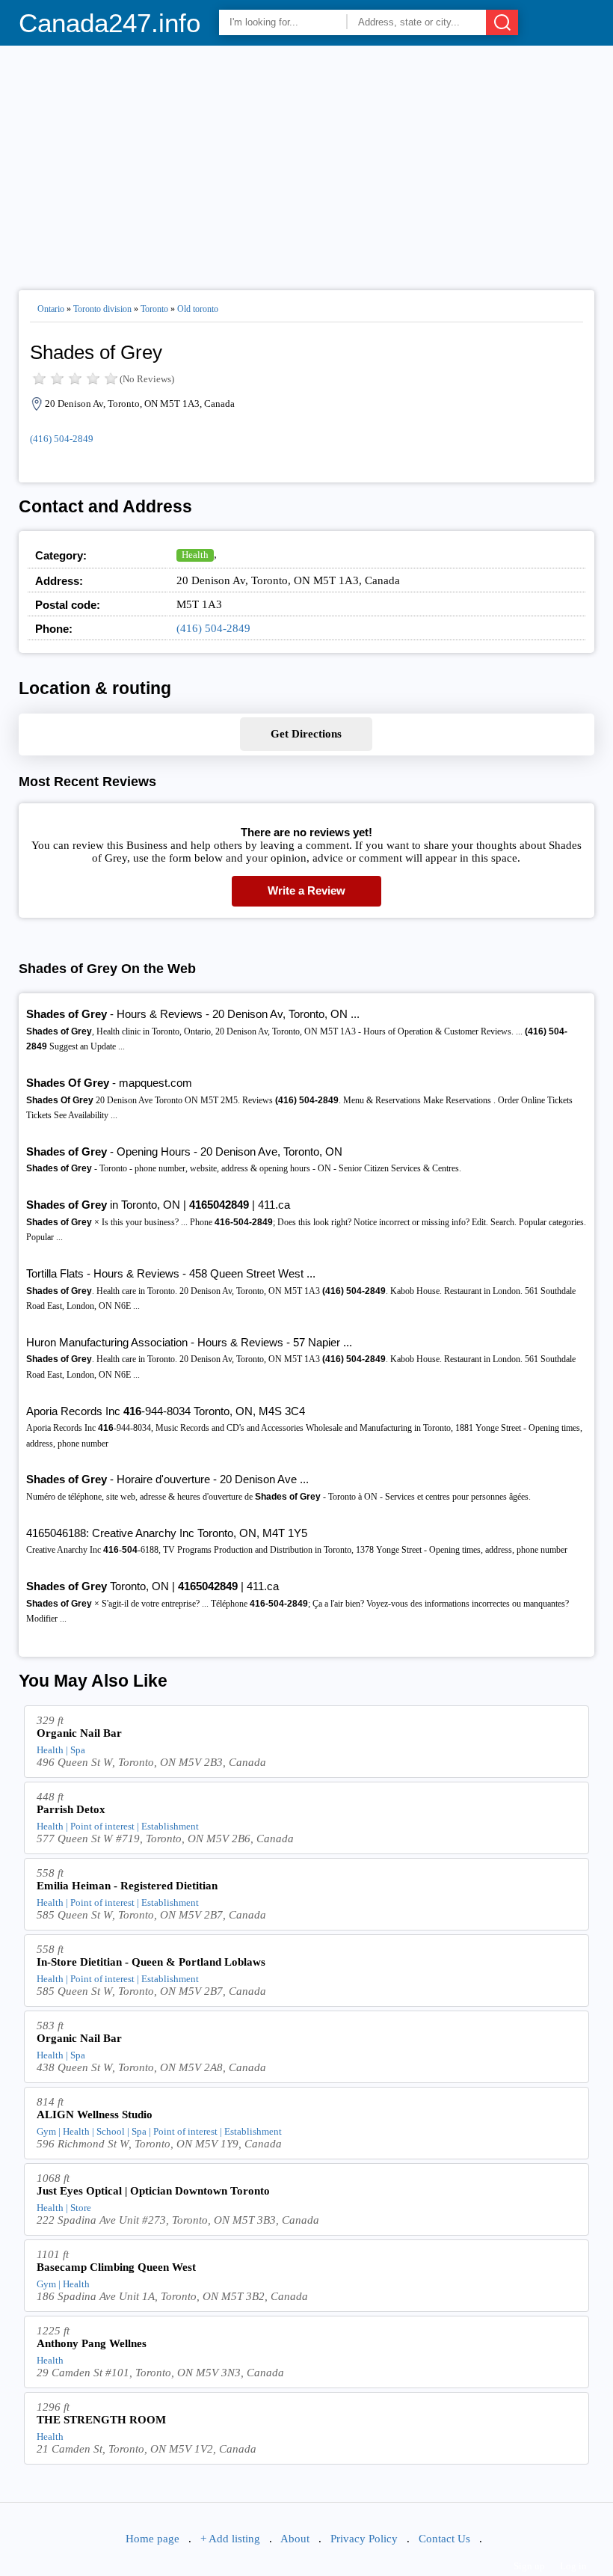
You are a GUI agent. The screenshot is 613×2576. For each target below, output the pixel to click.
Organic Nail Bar (79, 1733)
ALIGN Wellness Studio (95, 2115)
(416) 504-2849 (62, 439)
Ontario (51, 309)
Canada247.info (110, 23)
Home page (153, 2539)
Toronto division (102, 309)
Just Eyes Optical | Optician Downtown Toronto (153, 2191)
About (295, 2539)
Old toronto (198, 309)
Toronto (154, 309)
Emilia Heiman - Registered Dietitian (127, 1886)
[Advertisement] (307, 162)
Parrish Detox (71, 1809)
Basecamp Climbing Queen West (116, 2267)
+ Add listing (230, 2539)
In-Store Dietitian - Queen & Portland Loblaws (151, 1962)
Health (195, 555)
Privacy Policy (364, 2539)
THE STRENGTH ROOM (101, 2420)
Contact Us (444, 2539)
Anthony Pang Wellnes (92, 2343)
